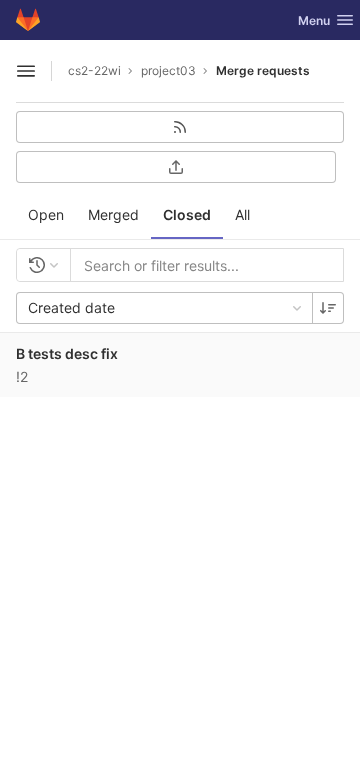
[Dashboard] (28, 20)
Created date (71, 307)
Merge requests (263, 70)
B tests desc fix (67, 353)
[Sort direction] (328, 308)
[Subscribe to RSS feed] (180, 127)
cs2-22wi (94, 70)
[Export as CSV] (176, 167)
